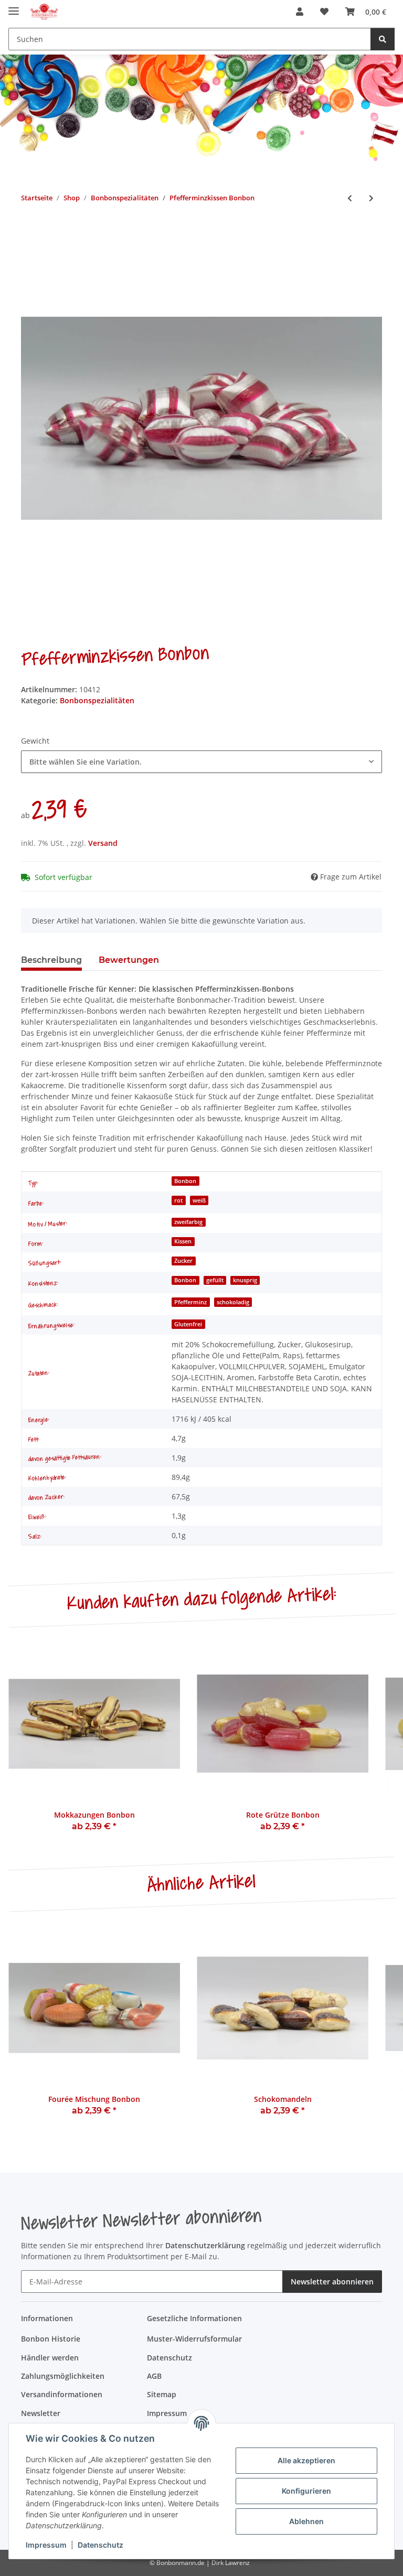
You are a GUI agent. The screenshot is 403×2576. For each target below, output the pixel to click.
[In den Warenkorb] (29, 232)
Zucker (183, 1261)
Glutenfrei (188, 1324)
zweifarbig (188, 1222)
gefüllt (215, 1280)
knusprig (245, 1280)
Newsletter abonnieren (332, 2282)
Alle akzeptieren (306, 2460)
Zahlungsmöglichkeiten (63, 2376)
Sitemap (162, 2394)
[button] (300, 12)
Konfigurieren (306, 2491)
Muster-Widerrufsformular (194, 2339)
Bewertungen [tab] (129, 960)
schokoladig (233, 1302)
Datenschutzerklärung (205, 2245)
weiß (199, 1200)
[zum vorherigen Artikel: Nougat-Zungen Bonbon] (350, 198)
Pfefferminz (190, 1302)
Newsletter (41, 2413)
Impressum (46, 2545)
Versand (103, 843)
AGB (154, 2376)
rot (178, 1200)
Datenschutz (100, 2545)
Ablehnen (306, 2521)
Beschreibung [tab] (51, 960)
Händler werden (50, 2358)
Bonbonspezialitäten (97, 700)
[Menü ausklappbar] (14, 7)
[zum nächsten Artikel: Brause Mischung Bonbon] (371, 198)
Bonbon (185, 1181)
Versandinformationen (62, 2394)
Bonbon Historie (51, 2339)
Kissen (183, 1241)
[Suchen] (383, 39)
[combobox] (201, 762)
